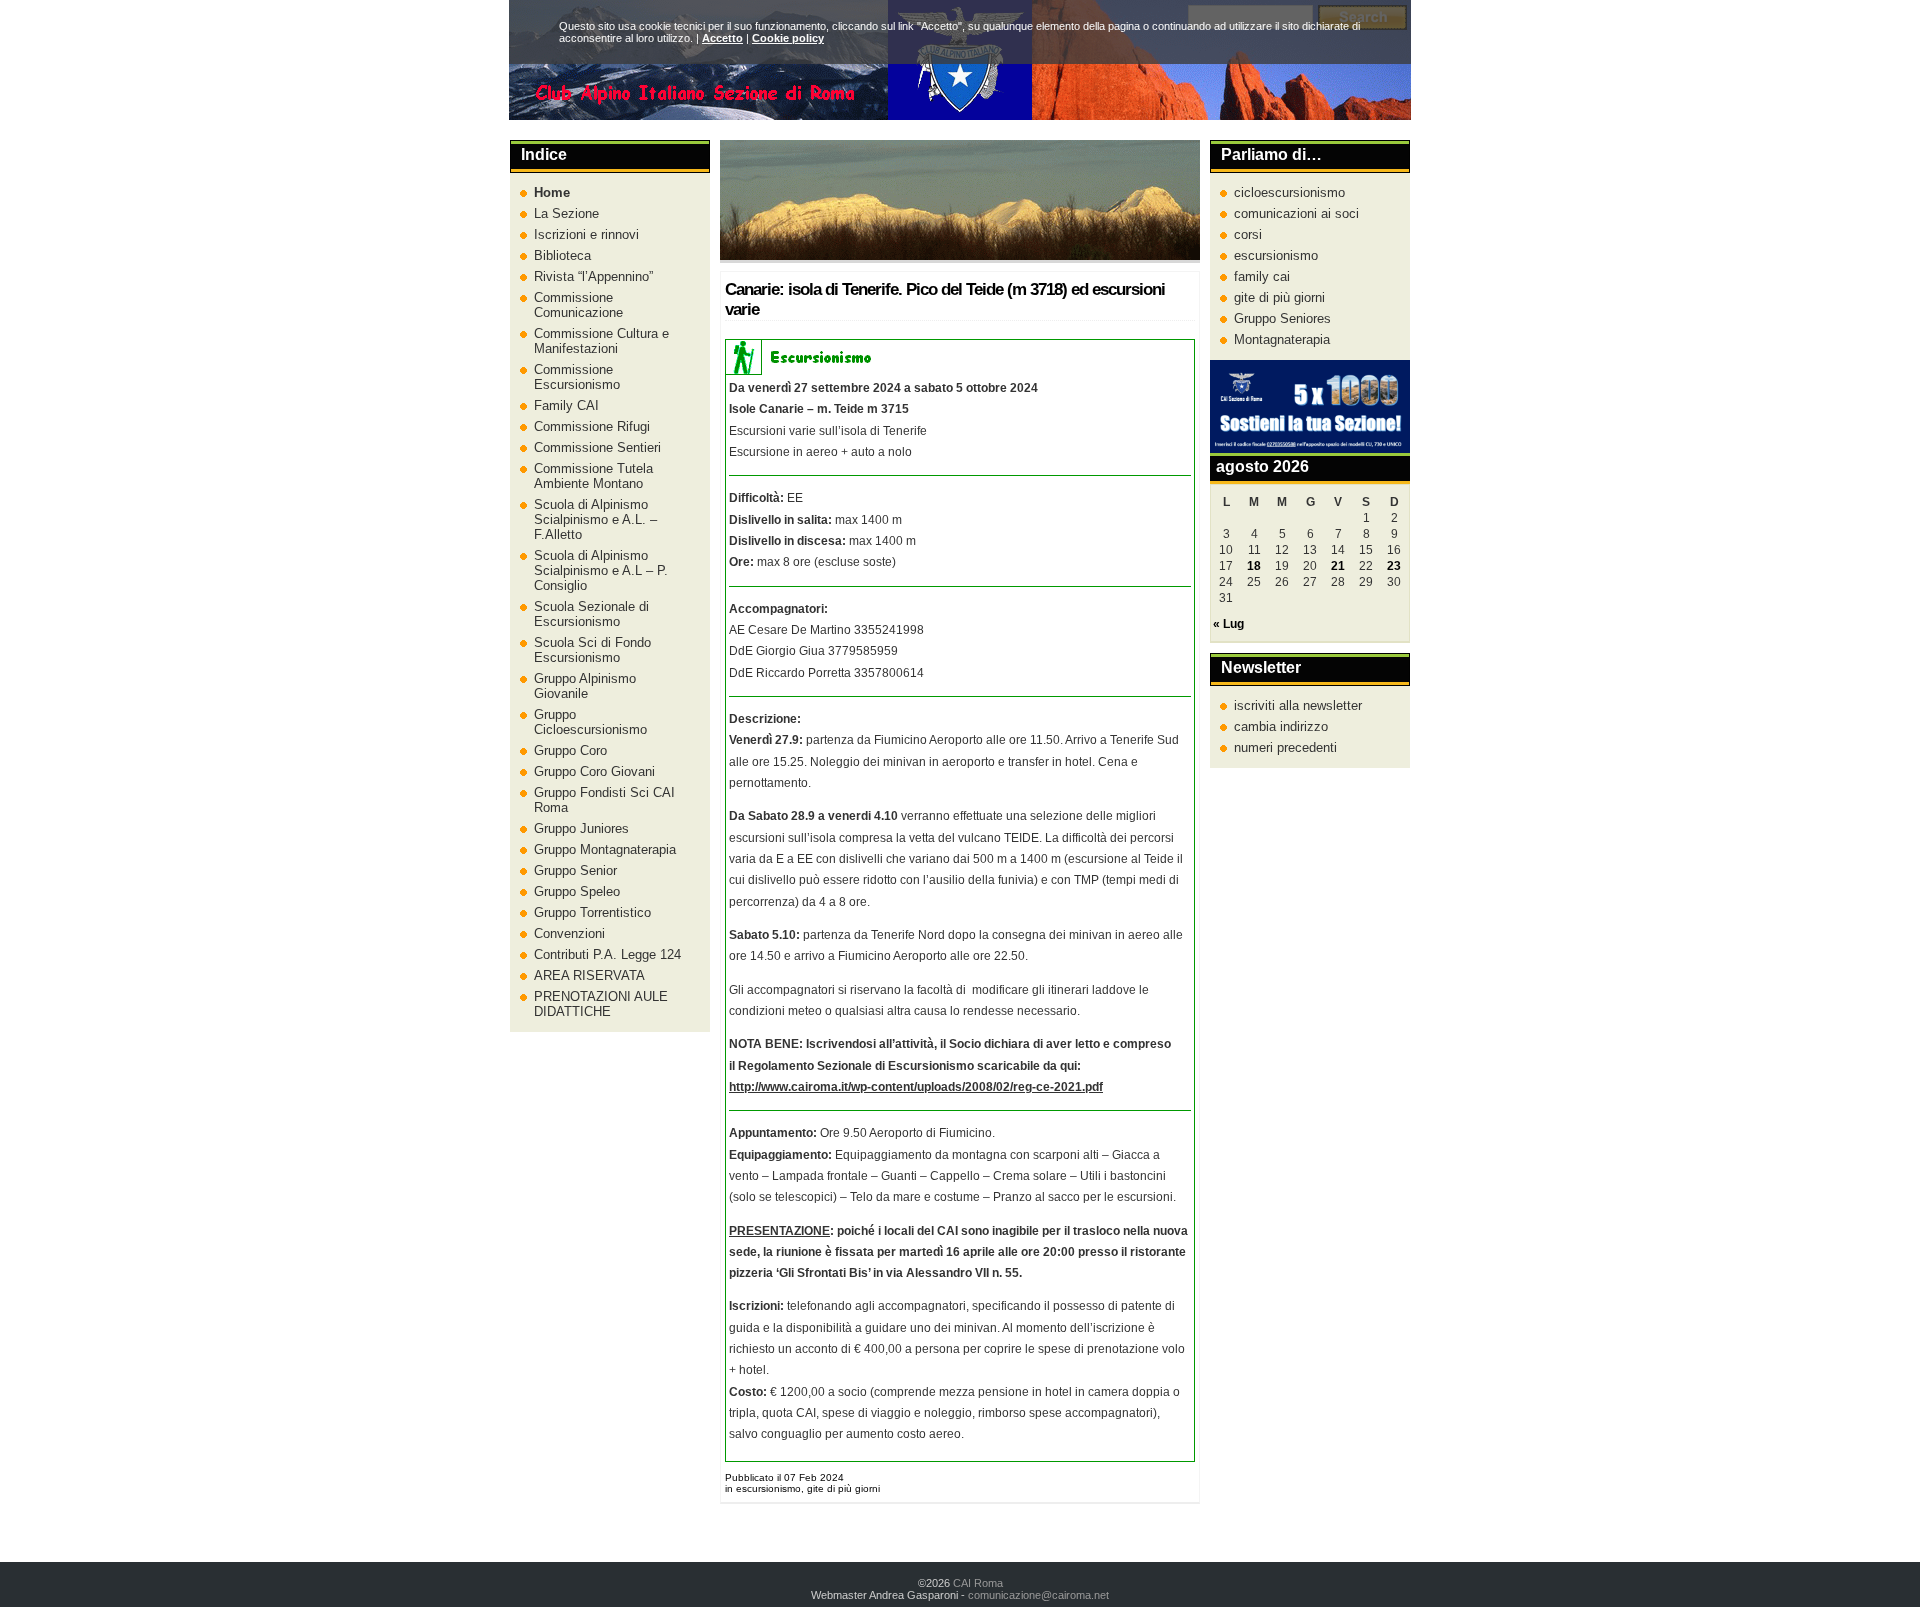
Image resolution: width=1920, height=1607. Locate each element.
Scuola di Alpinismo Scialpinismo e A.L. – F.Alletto (595, 519)
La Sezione (566, 213)
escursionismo (1276, 255)
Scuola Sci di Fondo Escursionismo (592, 650)
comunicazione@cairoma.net (1038, 1595)
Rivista (591, 276)
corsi (1248, 234)
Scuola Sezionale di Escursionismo (591, 614)
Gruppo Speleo (577, 891)
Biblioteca (562, 255)
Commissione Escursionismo (577, 377)
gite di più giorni (1279, 297)
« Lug (1228, 624)
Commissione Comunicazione (578, 305)
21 (1338, 566)
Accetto (722, 38)
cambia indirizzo (1281, 726)
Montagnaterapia (1282, 339)
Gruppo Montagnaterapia (605, 849)
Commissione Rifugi (592, 426)
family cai (1262, 276)
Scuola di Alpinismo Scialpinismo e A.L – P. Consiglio (601, 570)
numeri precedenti (1285, 747)
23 (1394, 566)
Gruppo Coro (570, 750)
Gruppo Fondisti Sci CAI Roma (604, 800)
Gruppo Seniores (1282, 318)
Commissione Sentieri (597, 447)
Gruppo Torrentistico (592, 912)
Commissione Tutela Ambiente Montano (593, 476)
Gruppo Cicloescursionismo (590, 722)
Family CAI (566, 405)
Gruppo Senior (575, 870)
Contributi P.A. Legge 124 (607, 954)
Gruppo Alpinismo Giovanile (585, 686)
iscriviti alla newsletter (1298, 705)
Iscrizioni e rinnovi (586, 234)
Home (552, 192)
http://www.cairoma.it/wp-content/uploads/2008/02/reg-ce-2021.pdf (916, 1087)
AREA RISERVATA (589, 975)
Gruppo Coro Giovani (594, 771)
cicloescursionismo (1289, 192)
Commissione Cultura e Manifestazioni (601, 341)
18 (1254, 566)
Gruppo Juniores (581, 828)
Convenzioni (569, 933)
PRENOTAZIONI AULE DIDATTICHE (601, 1004)
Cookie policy (788, 38)
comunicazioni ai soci (1296, 213)
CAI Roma (978, 1583)
